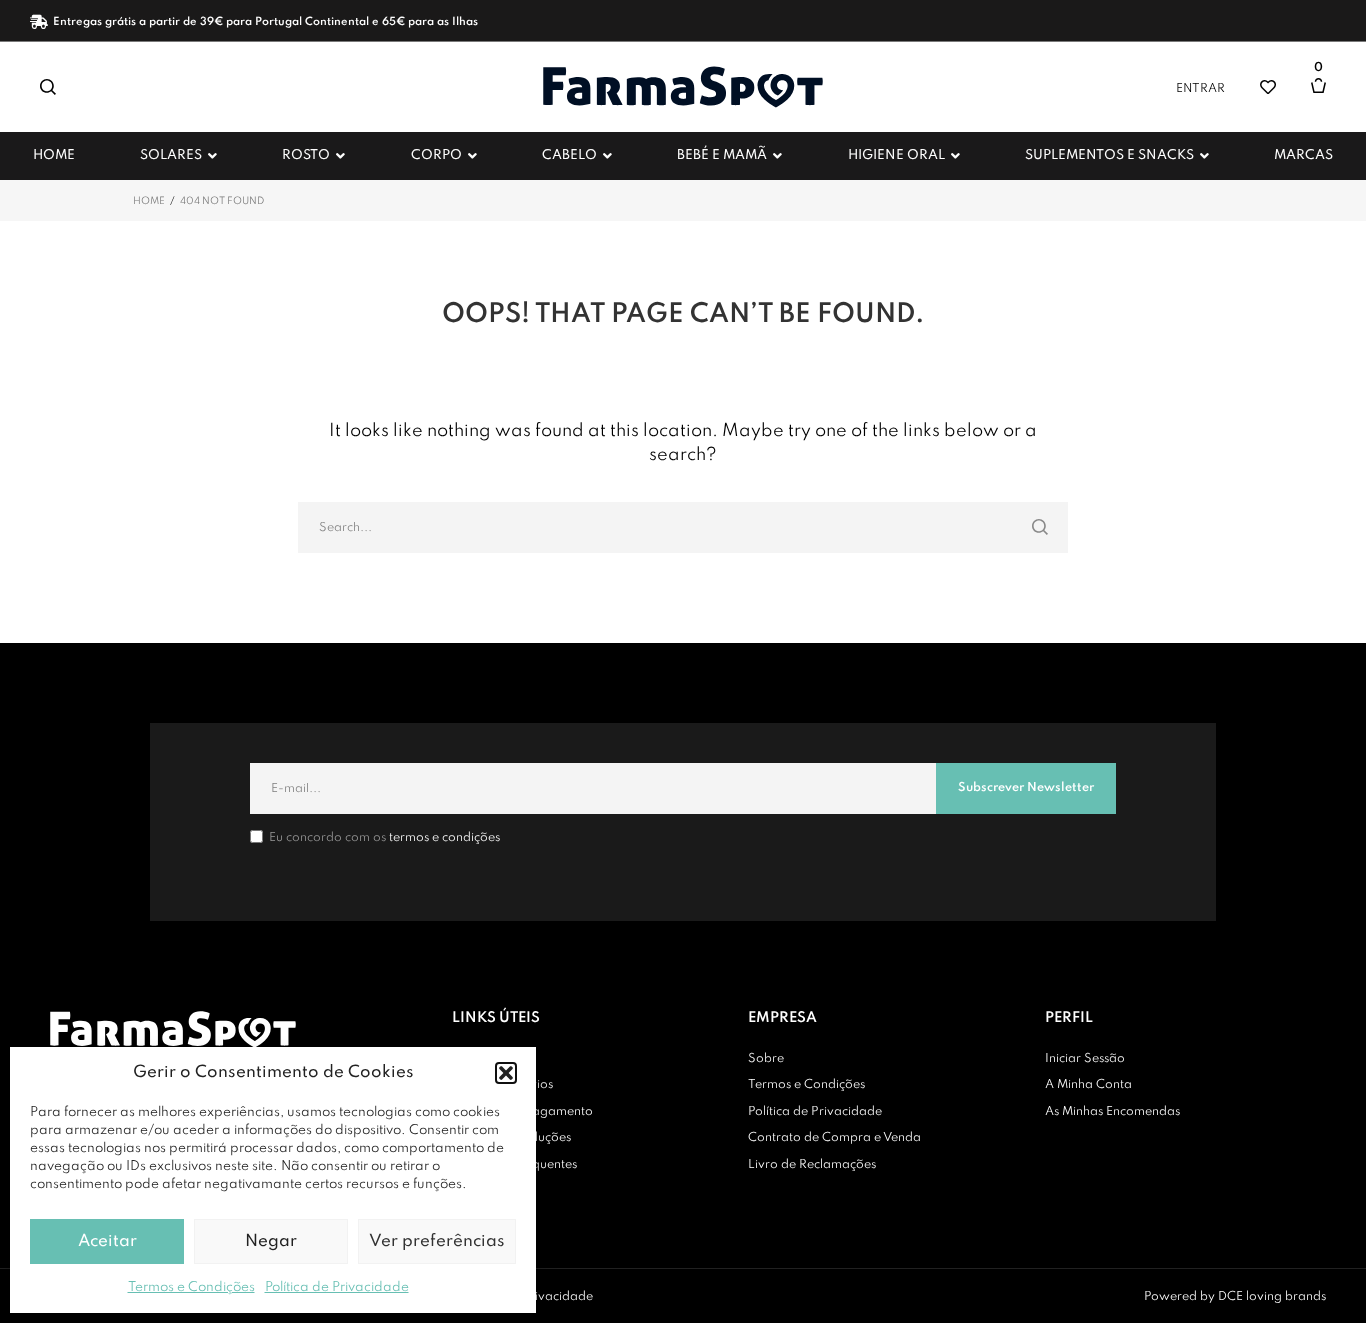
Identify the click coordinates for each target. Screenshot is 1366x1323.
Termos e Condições (191, 1287)
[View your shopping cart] (1323, 95)
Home (149, 201)
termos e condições (444, 838)
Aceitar (107, 1241)
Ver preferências (437, 1241)
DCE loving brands (1272, 1297)
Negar (271, 1241)
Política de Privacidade (337, 1287)
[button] (506, 1073)
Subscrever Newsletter (1026, 788)
